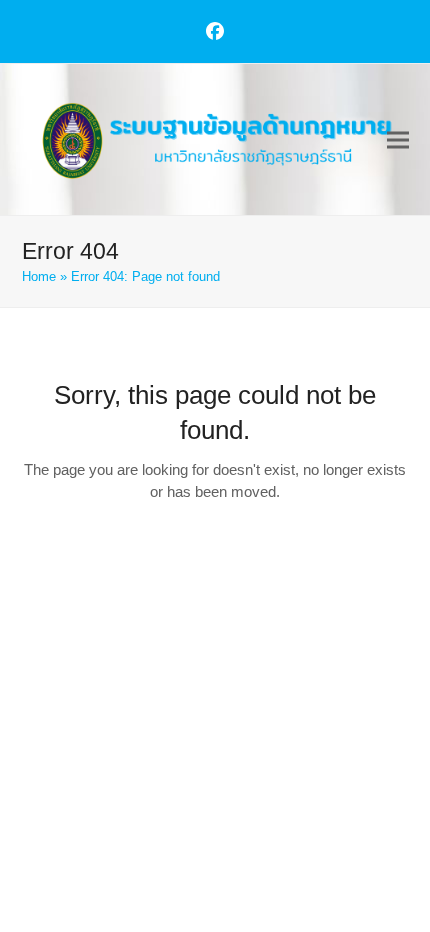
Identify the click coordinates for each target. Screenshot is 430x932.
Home (39, 276)
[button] (398, 139)
